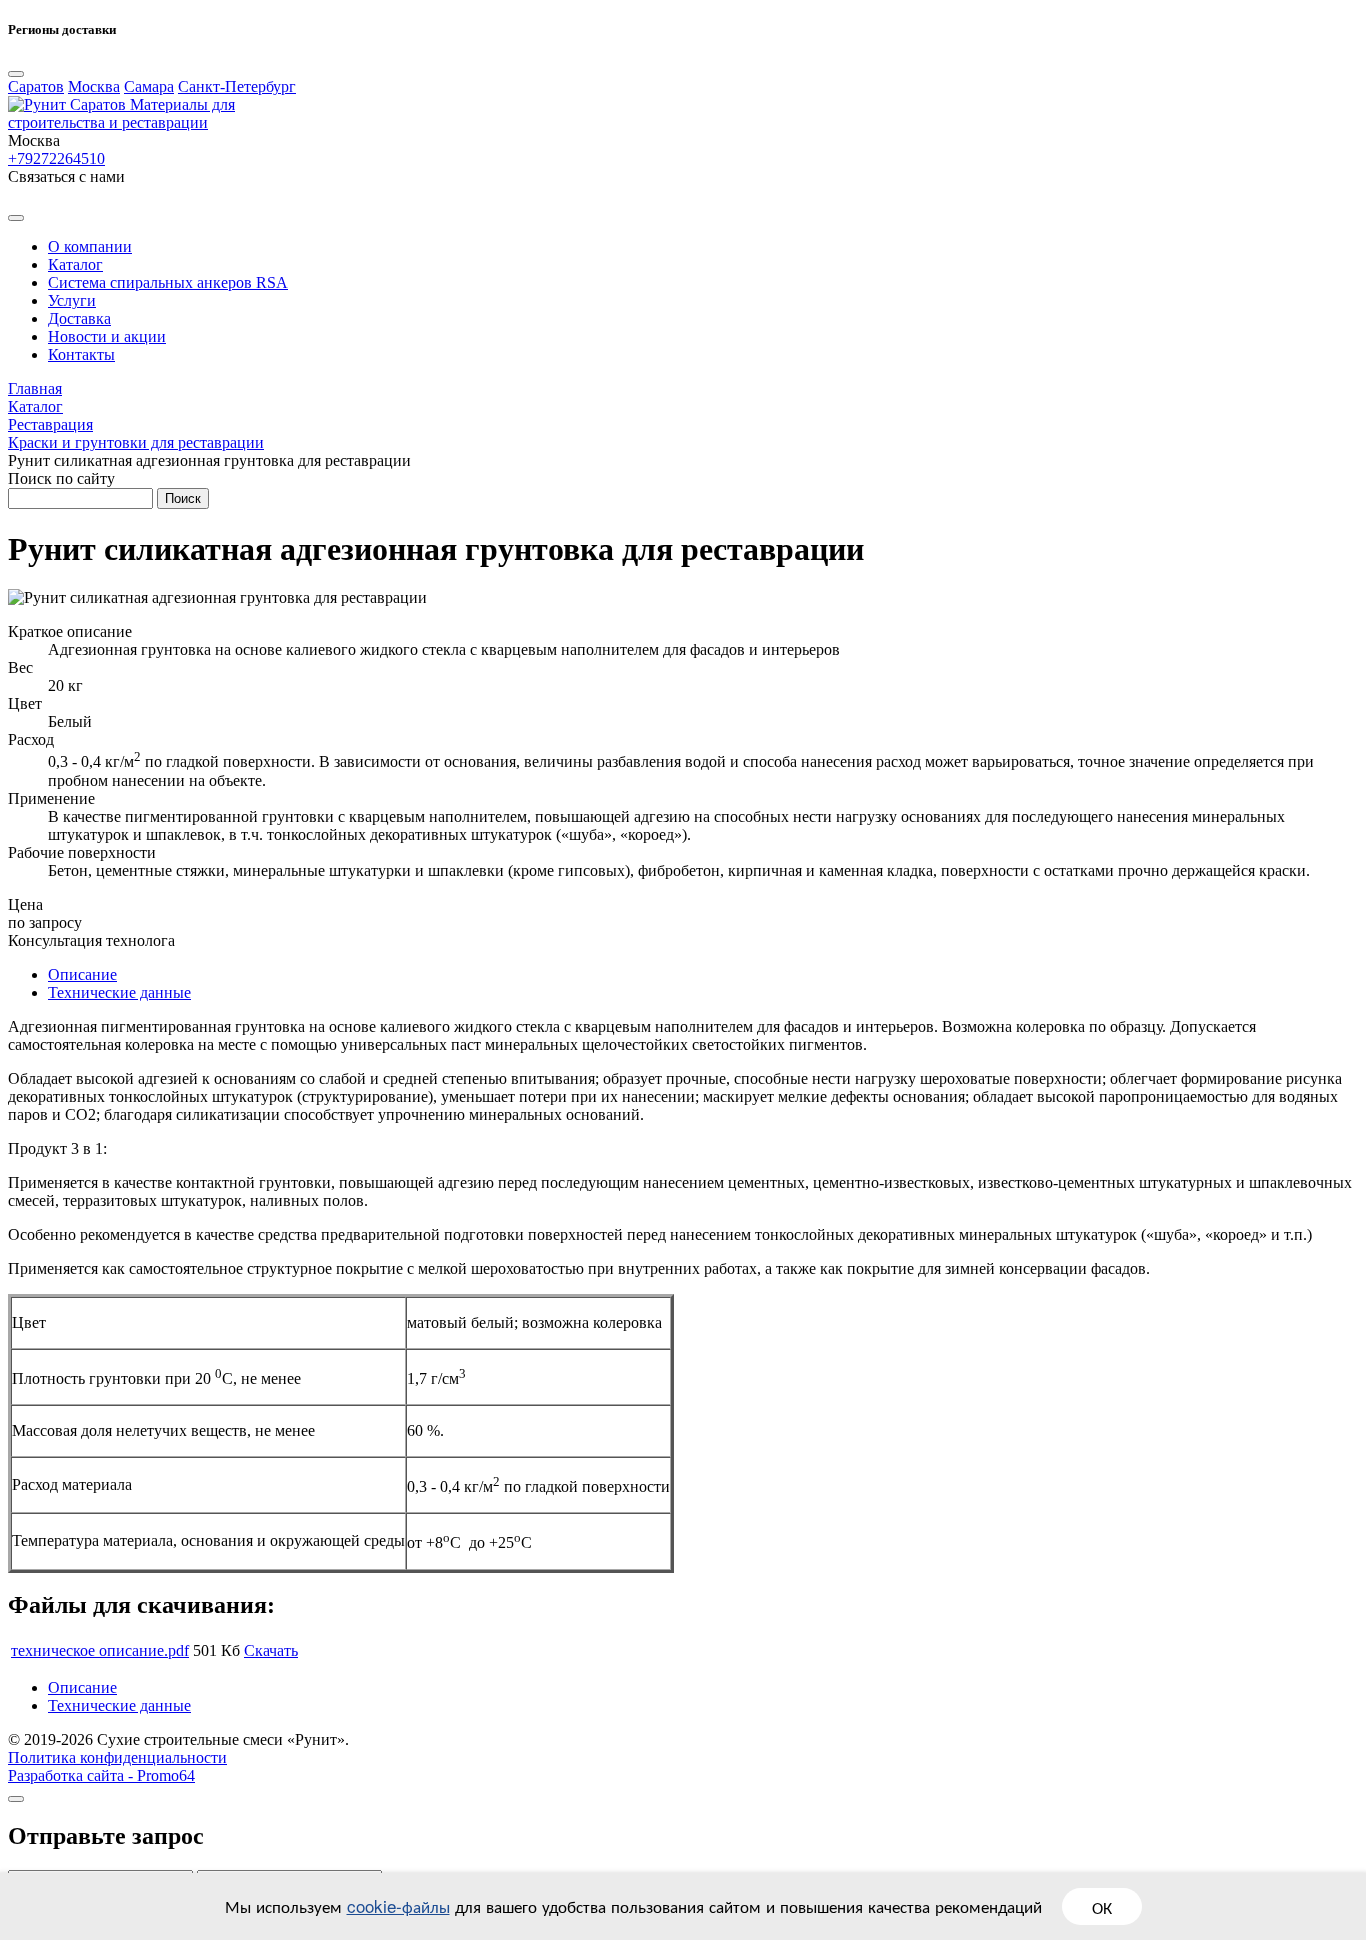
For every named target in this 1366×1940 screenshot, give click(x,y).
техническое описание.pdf (100, 1650)
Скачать (271, 1650)
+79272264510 (56, 158)
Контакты (81, 354)
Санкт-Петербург (237, 86)
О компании (90, 246)
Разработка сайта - (101, 1775)
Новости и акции (107, 336)
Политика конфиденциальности (117, 1757)
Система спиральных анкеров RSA (168, 282)
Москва (94, 86)
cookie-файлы (398, 1905)
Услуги (72, 300)
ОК (1102, 1906)
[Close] (16, 74)
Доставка (79, 318)
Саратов (36, 86)
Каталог (75, 264)
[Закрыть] (16, 1799)
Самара (149, 86)
